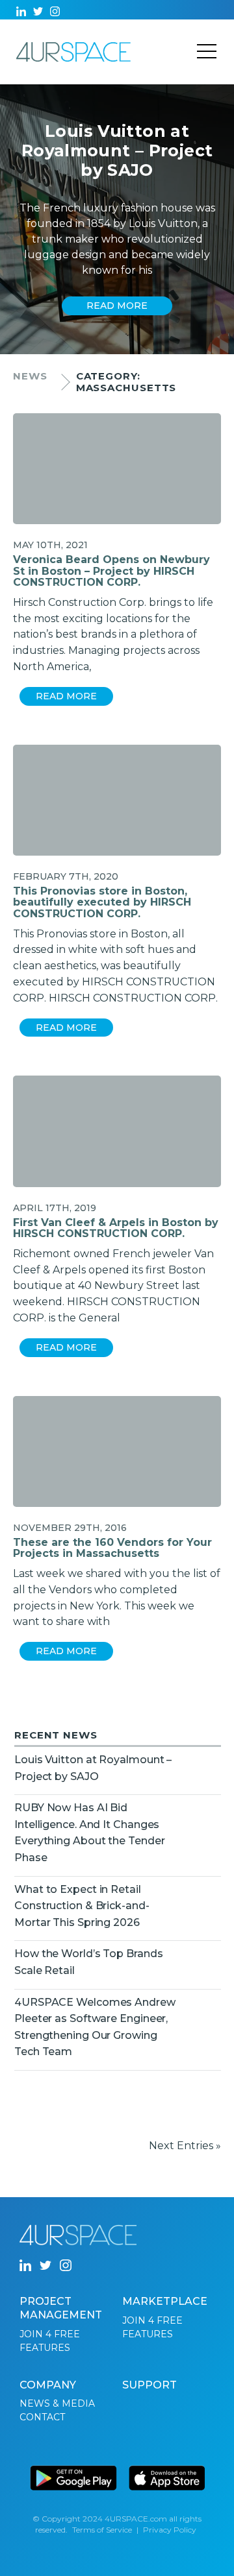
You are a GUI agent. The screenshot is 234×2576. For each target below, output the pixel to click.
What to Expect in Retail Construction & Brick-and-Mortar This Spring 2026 (82, 1906)
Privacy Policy (170, 2530)
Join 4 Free (50, 2334)
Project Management (61, 2308)
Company (48, 2385)
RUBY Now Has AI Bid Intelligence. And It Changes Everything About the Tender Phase (89, 1833)
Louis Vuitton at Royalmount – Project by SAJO (93, 1768)
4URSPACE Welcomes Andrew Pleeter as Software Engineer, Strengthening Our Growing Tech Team (95, 2027)
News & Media (57, 2403)
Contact (42, 2417)
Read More (66, 696)
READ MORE (117, 306)
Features (45, 2348)
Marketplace (165, 2301)
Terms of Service (102, 2530)
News (30, 376)
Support (149, 2385)
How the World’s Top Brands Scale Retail (89, 1962)
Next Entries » (185, 2146)
